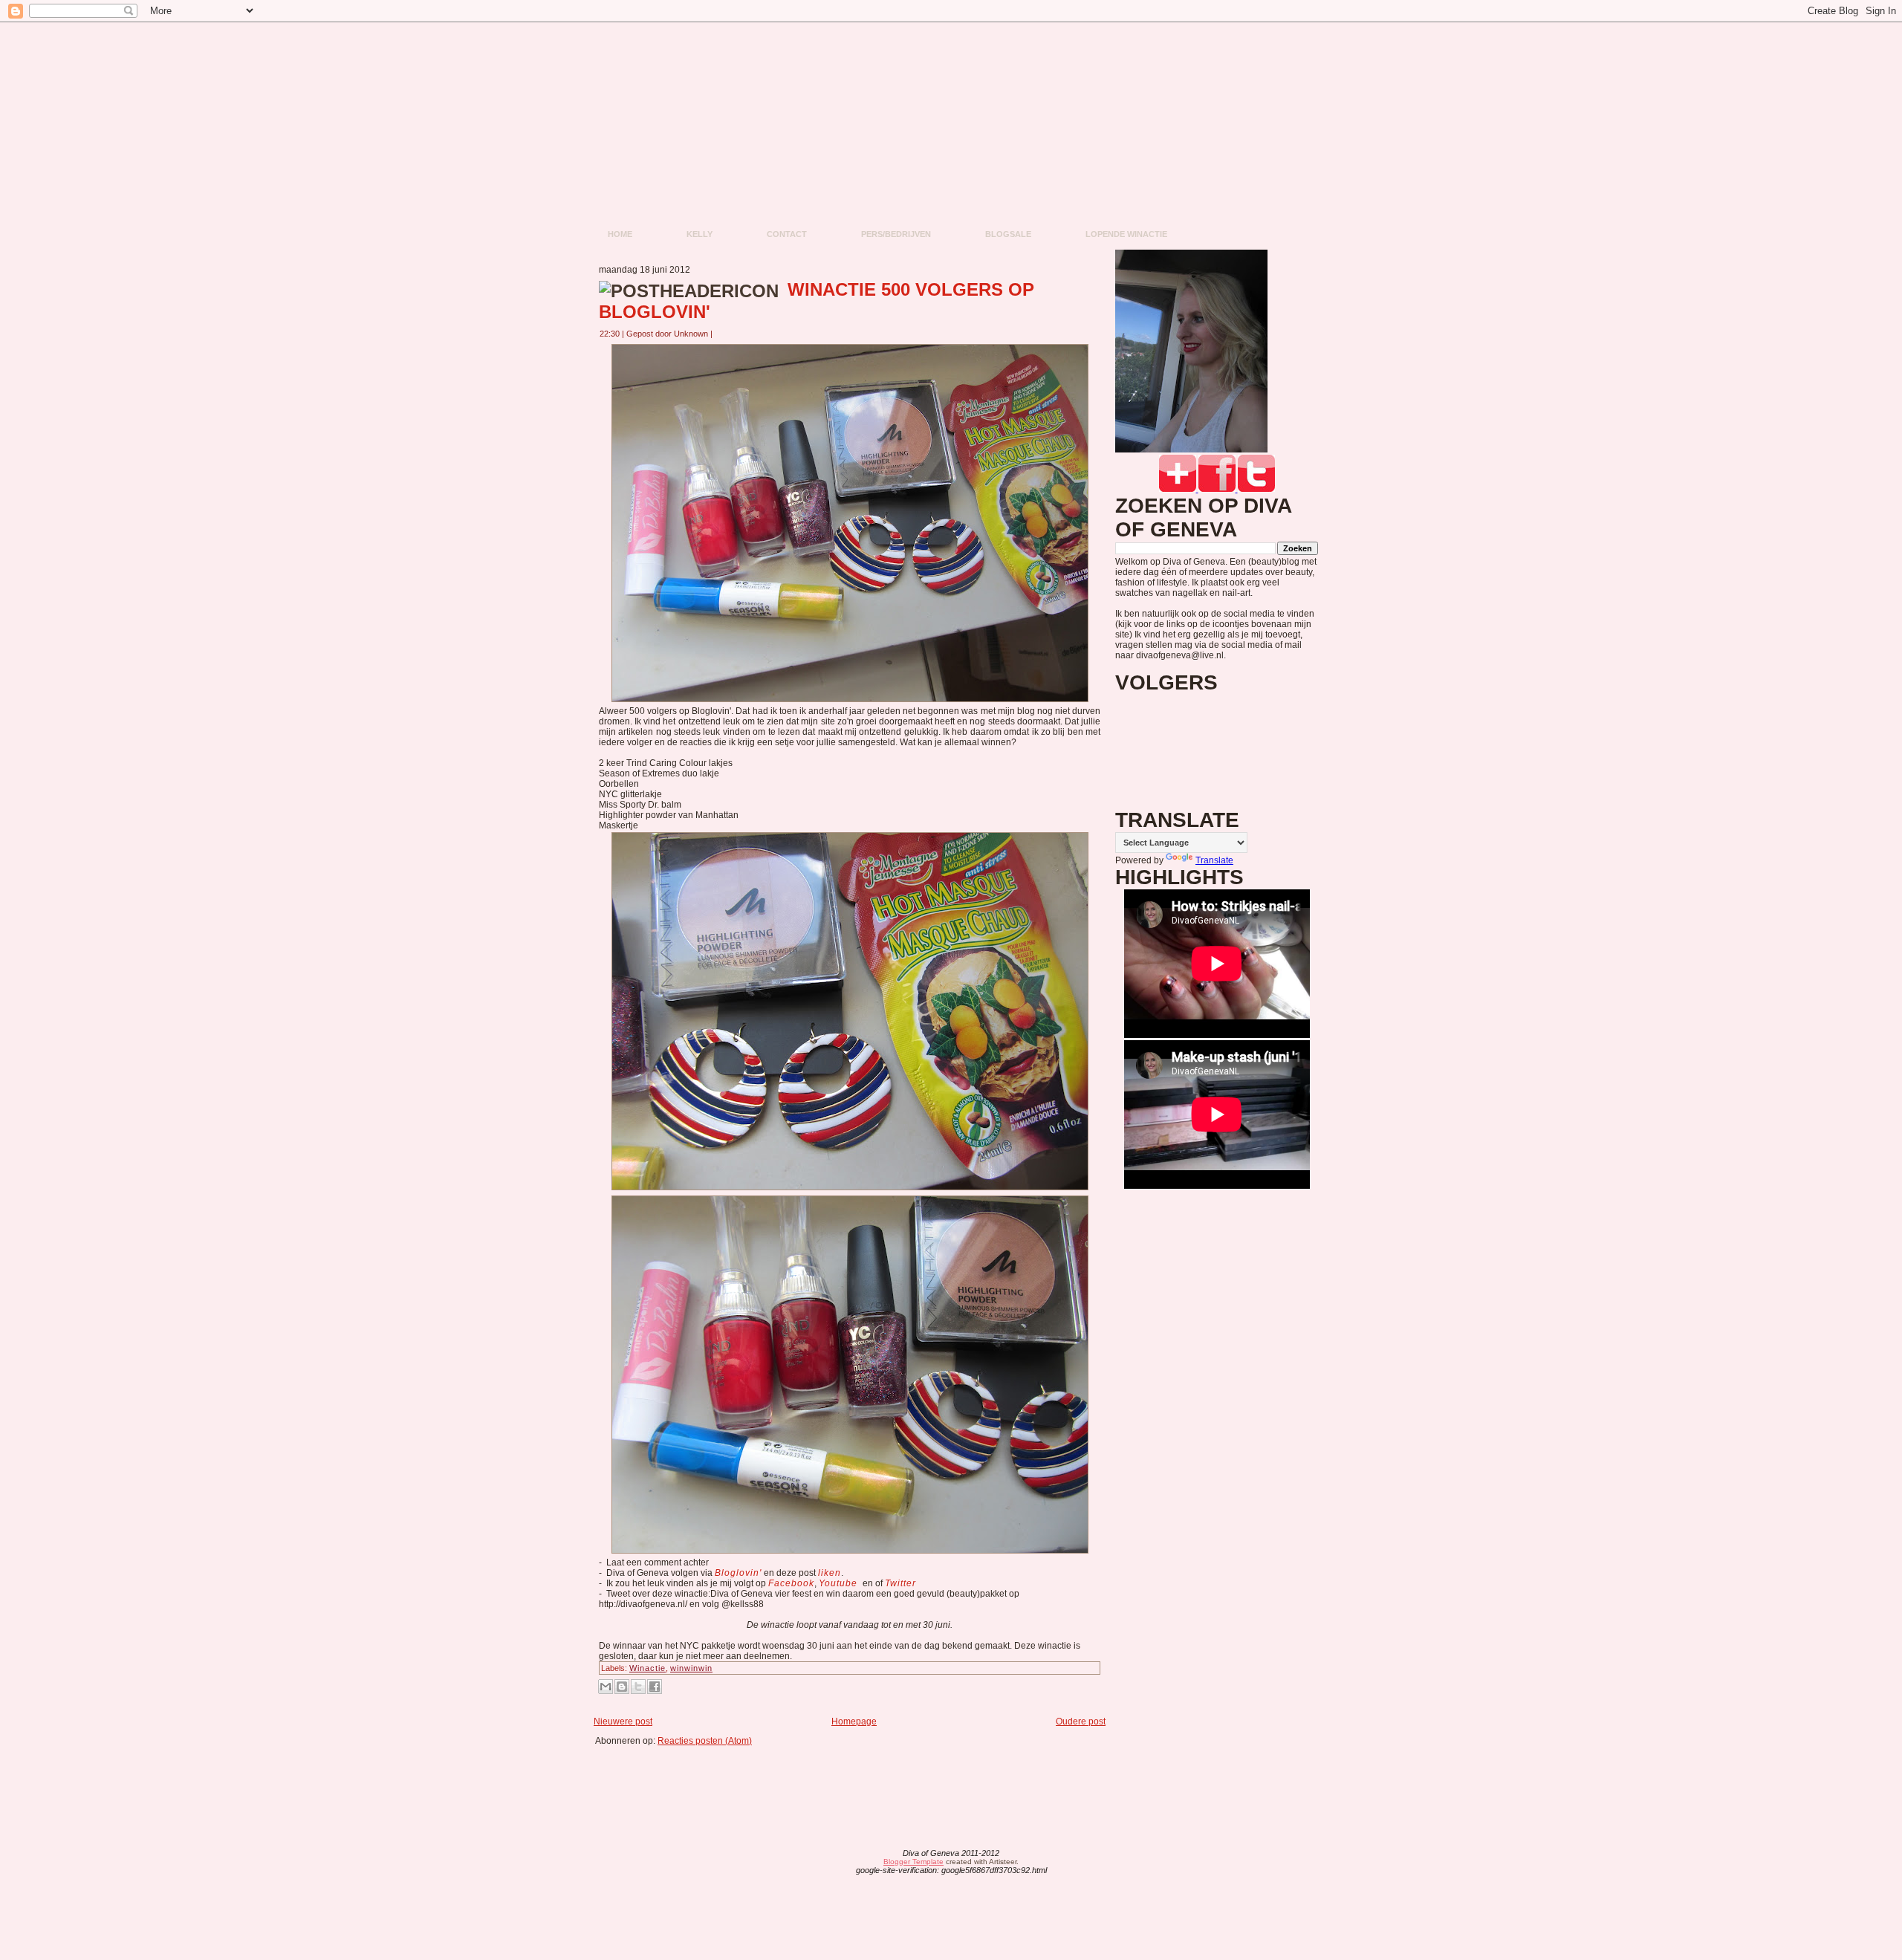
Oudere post (1081, 1722)
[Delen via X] (638, 1687)
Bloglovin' (738, 1573)
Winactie (647, 1668)
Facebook (791, 1583)
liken (830, 1573)
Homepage (854, 1722)
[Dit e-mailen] (606, 1687)
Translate (1214, 860)
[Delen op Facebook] (655, 1687)
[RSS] (835, 1863)
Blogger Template (913, 1862)
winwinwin (691, 1668)
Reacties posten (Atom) (705, 1741)
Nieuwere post (623, 1722)
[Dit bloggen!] (622, 1687)
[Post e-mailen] (721, 334)
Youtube (840, 1583)
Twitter (900, 1583)
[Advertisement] (854, 1779)
